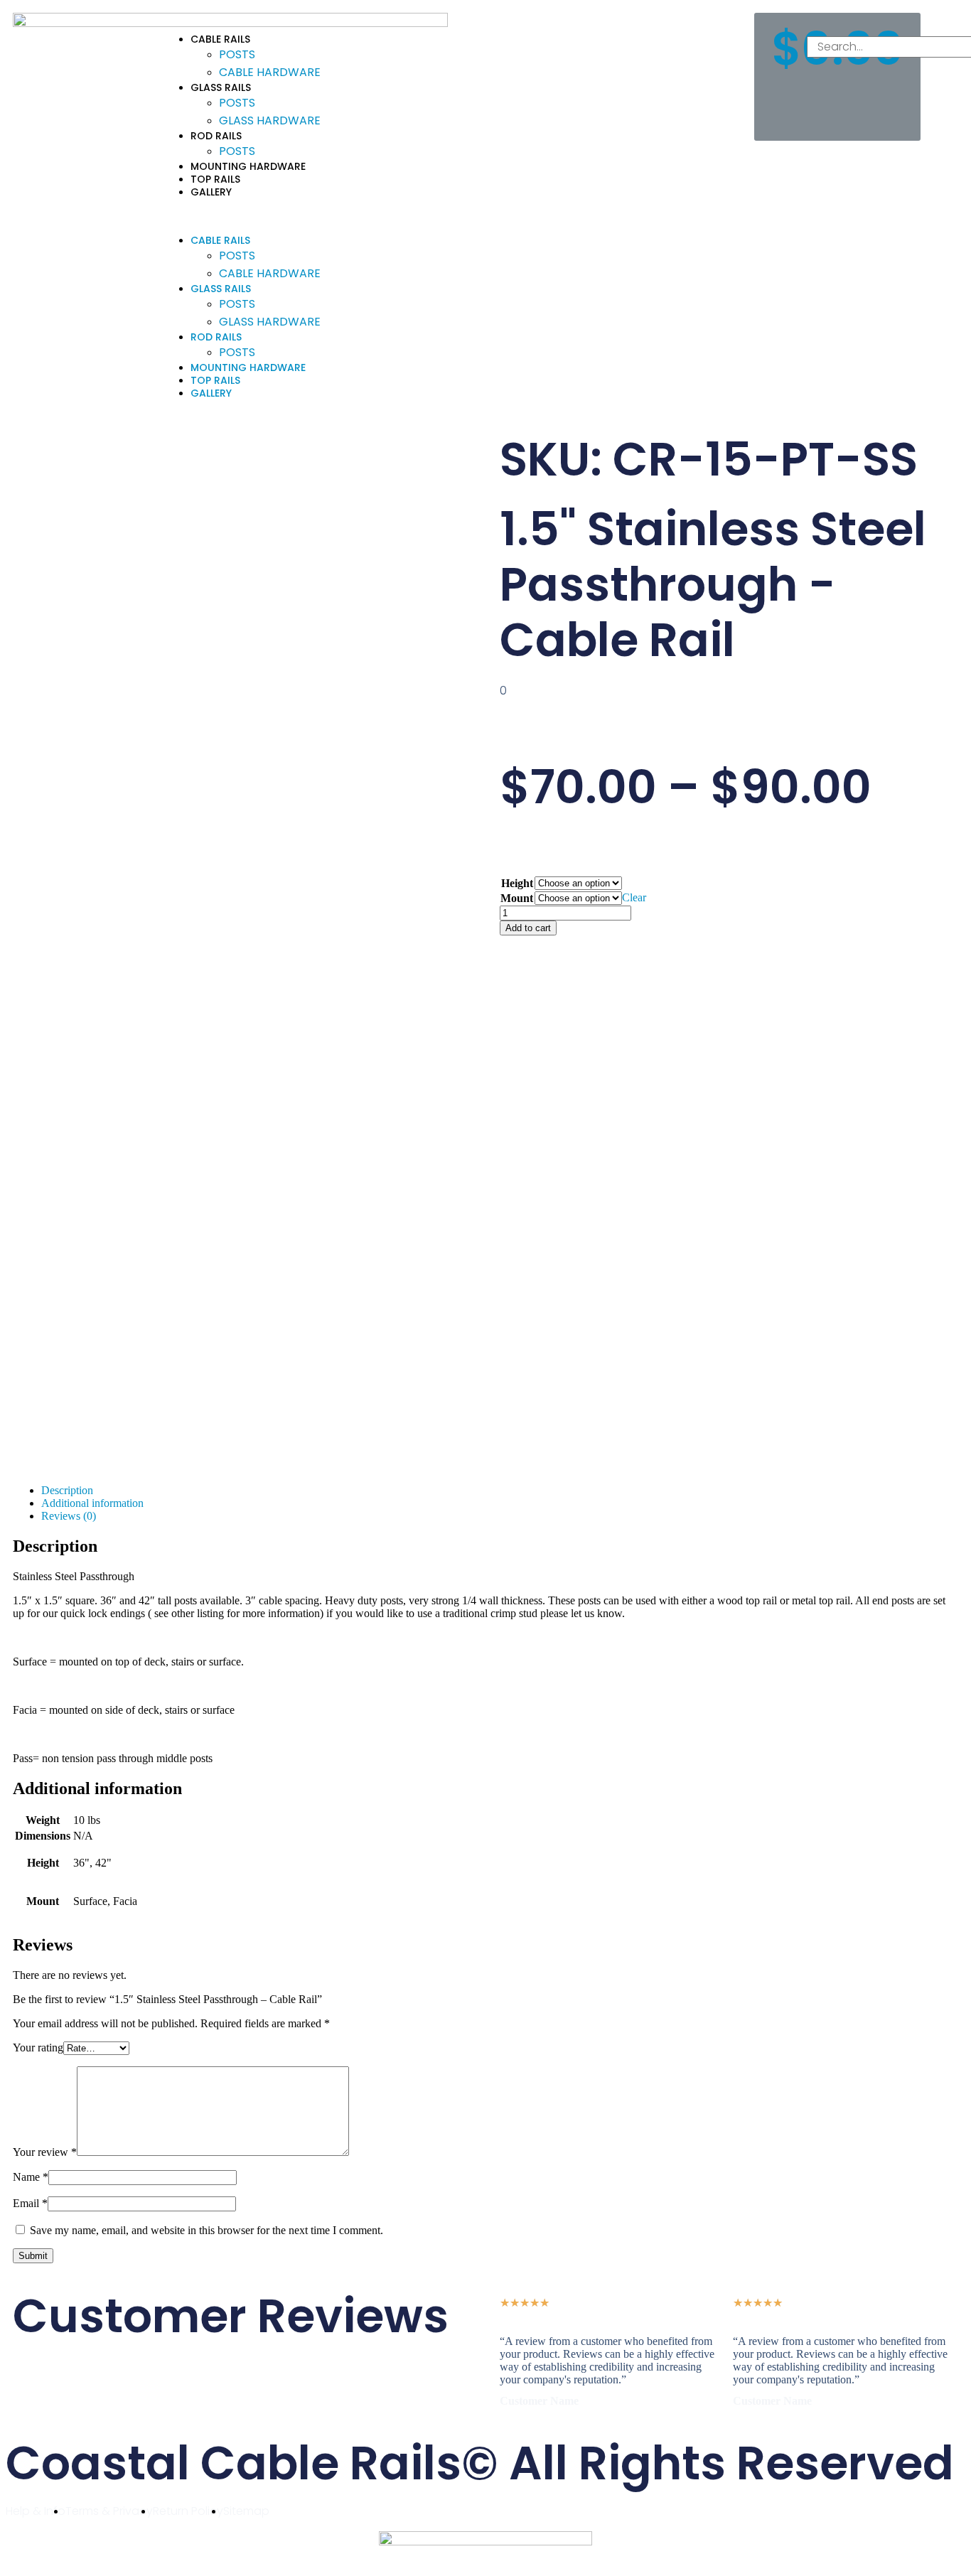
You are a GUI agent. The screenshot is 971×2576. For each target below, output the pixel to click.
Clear (634, 897)
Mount (517, 898)
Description (67, 1490)
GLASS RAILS (221, 87)
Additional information (92, 1503)
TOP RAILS (215, 179)
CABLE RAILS (220, 39)
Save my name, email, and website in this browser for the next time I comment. (206, 2230)
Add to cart (528, 928)
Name (31, 2177)
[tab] (500, 1491)
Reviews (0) (69, 1516)
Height (517, 883)
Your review (45, 2152)
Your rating (38, 2048)
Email (30, 2203)
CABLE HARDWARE (270, 72)
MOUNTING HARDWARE (248, 166)
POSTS (237, 54)
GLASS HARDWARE (270, 120)
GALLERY (211, 192)
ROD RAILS (216, 136)
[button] (451, 216)
